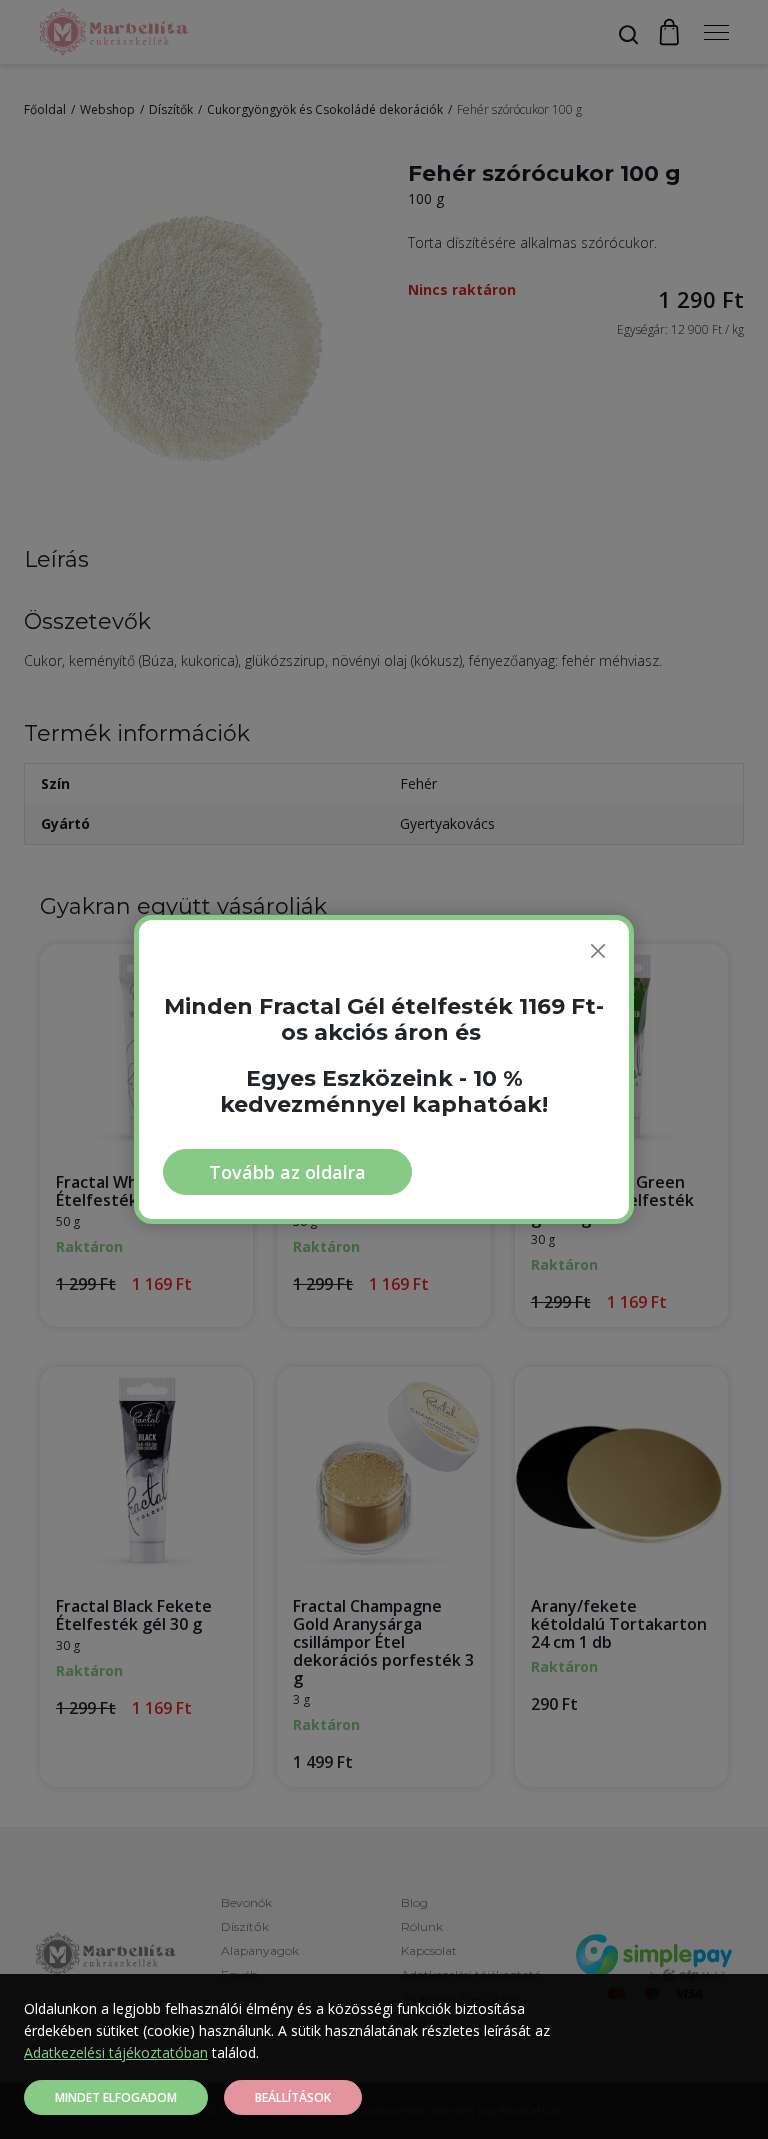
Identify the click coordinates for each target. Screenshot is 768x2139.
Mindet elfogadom (116, 2097)
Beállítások (293, 2097)
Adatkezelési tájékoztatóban (116, 2052)
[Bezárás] (598, 951)
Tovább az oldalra (287, 1172)
